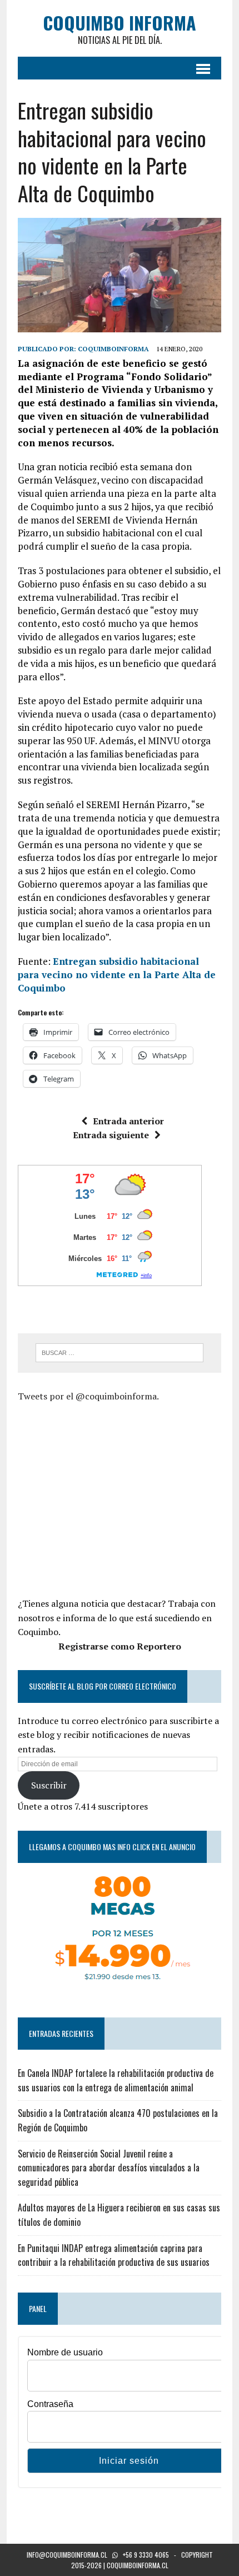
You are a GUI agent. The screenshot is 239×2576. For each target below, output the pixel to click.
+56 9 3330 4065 (146, 2555)
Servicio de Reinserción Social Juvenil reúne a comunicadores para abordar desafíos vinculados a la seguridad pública (109, 2168)
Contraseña (50, 2404)
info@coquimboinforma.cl (67, 2555)
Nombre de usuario (65, 2352)
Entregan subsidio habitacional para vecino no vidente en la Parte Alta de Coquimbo (117, 975)
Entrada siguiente (111, 1135)
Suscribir (49, 1785)
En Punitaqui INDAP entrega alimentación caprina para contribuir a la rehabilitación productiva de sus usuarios (114, 2255)
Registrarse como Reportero (120, 1646)
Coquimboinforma (113, 349)
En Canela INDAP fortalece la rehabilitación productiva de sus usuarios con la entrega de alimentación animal (116, 2080)
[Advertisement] (111, 1498)
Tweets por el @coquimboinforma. (88, 1396)
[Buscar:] (120, 1352)
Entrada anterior (128, 1121)
